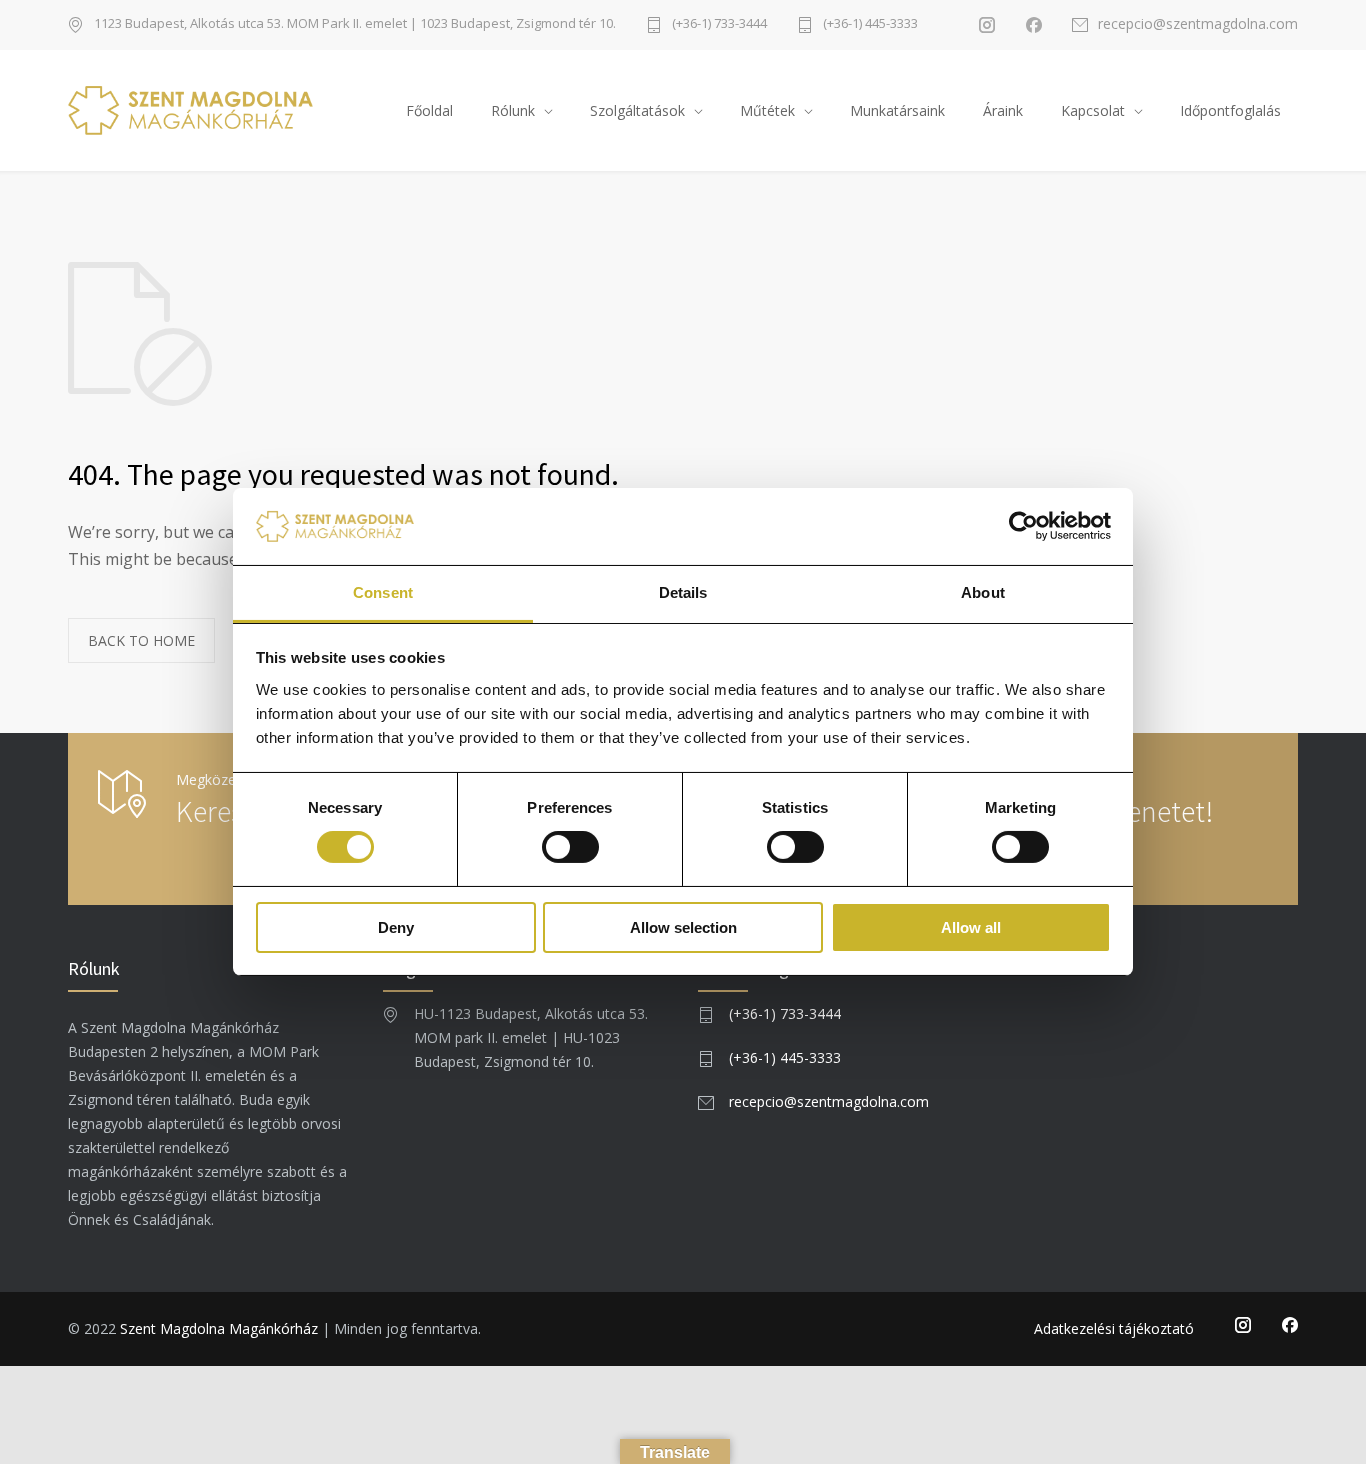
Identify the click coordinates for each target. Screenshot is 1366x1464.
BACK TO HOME (141, 640)
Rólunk (513, 110)
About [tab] (983, 592)
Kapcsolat (1093, 110)
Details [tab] (683, 592)
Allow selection (683, 927)
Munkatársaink (897, 110)
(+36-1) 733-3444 (719, 24)
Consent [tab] (383, 592)
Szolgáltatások (637, 110)
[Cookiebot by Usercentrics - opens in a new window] (1023, 526)
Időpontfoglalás (1230, 110)
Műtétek (767, 110)
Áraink (1003, 110)
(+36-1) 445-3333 (870, 24)
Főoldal (429, 110)
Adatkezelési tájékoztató (1114, 1328)
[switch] (570, 847)
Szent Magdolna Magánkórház (219, 1328)
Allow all (971, 927)
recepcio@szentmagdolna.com (1198, 25)
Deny (396, 927)
